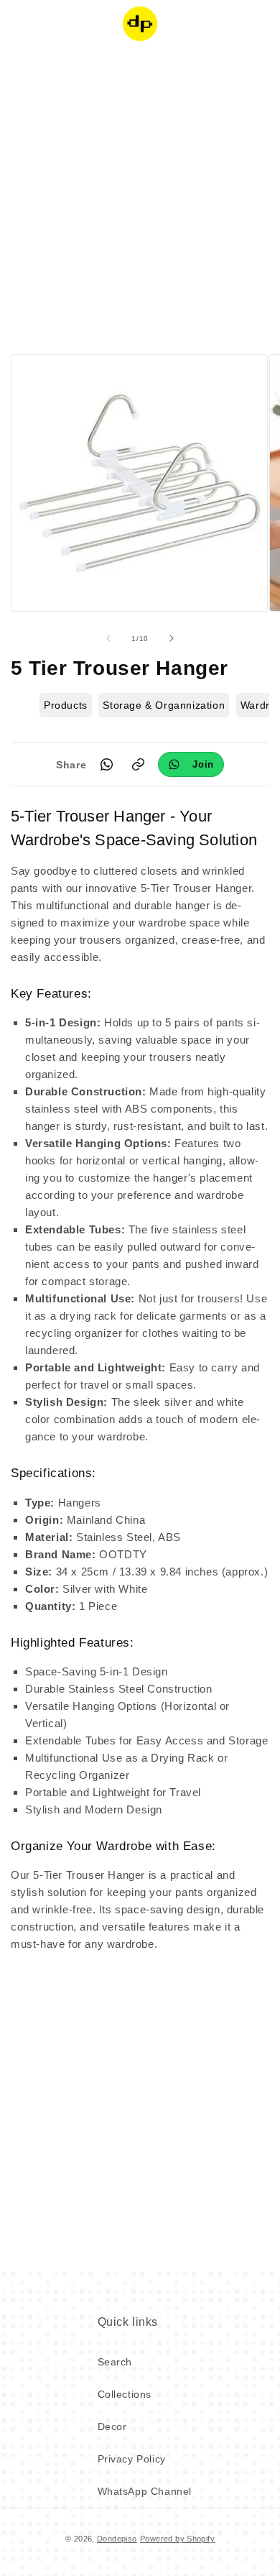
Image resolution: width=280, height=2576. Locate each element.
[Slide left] (108, 638)
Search (115, 2362)
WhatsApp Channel (145, 2491)
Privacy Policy (132, 2459)
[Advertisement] (140, 198)
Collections (125, 2394)
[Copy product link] (138, 765)
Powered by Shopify (177, 2539)
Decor (112, 2426)
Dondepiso (117, 2539)
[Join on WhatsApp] (191, 764)
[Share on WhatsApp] (106, 765)
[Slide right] (172, 638)
